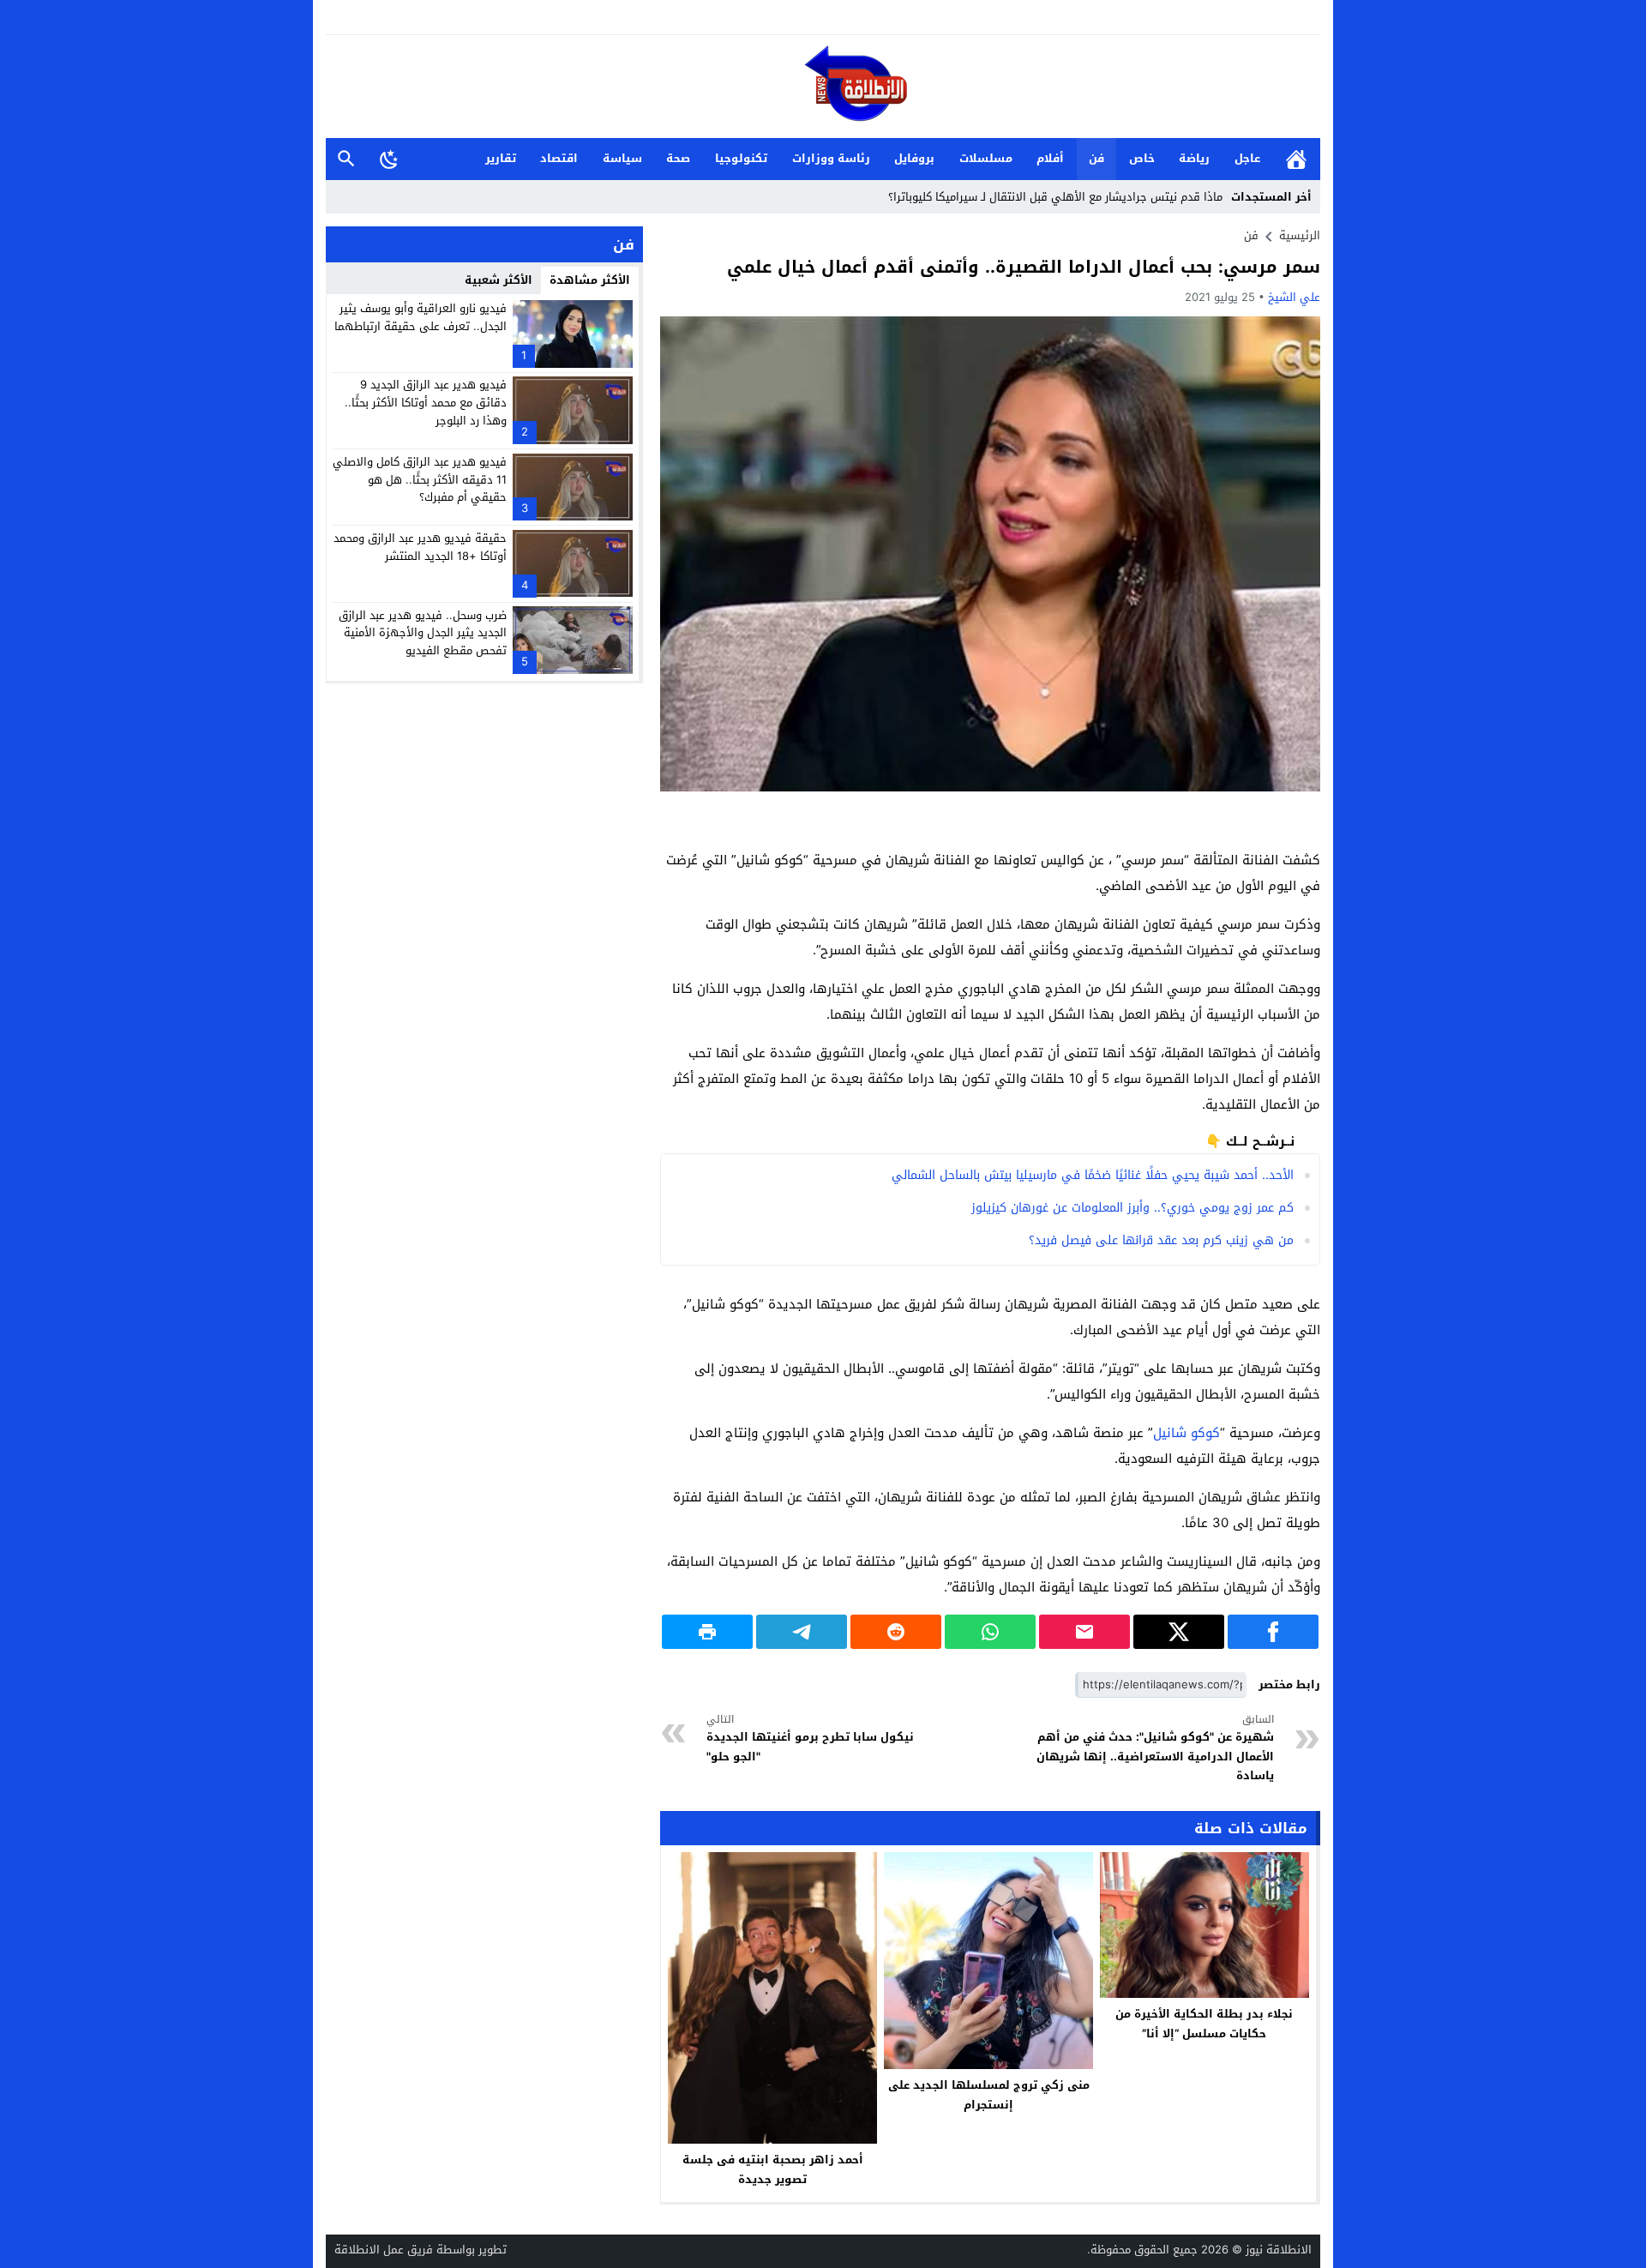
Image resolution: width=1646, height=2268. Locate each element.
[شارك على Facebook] (1273, 1632)
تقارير (501, 158)
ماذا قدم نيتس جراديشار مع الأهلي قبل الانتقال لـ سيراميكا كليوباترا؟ (1055, 197)
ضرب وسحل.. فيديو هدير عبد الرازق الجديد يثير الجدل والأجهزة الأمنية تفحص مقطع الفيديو (423, 632)
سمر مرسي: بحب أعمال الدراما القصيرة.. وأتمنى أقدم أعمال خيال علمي (1024, 267)
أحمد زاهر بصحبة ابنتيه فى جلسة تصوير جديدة (773, 2169)
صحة (678, 158)
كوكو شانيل (1186, 1433)
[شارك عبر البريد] (1084, 1632)
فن (1096, 158)
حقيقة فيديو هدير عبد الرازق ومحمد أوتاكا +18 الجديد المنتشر (420, 547)
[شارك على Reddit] (896, 1632)
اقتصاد (559, 158)
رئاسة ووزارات (831, 158)
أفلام (1050, 158)
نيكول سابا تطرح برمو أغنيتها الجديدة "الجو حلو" (810, 1739)
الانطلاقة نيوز (1279, 2250)
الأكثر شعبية (499, 280)
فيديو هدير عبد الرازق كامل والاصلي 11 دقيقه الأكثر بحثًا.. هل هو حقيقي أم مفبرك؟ (420, 480)
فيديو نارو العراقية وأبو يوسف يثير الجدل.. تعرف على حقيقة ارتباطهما (421, 317)
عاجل (1247, 158)
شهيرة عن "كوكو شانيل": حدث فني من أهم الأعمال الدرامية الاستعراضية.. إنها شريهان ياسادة (1155, 1748)
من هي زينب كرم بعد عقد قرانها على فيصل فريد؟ (1161, 1240)
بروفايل (914, 158)
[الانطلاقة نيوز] (823, 88)
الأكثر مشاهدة (590, 280)
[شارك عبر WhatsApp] (990, 1632)
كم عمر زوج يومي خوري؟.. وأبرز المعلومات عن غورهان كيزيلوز (1132, 1208)
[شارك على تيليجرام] (802, 1632)
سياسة (622, 158)
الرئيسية (1296, 159)
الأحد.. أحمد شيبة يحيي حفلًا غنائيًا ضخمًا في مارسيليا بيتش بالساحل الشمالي (1093, 1175)
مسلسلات (986, 158)
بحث (346, 159)
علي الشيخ (1294, 297)
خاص (1142, 158)
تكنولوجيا (741, 158)
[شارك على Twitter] (1179, 1632)
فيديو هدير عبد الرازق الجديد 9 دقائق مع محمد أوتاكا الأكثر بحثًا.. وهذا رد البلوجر (426, 403)
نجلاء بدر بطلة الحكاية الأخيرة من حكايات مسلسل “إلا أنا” (1204, 2024)
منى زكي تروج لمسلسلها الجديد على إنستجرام (989, 2095)
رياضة (1194, 158)
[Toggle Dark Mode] (389, 159)
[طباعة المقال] (707, 1632)
